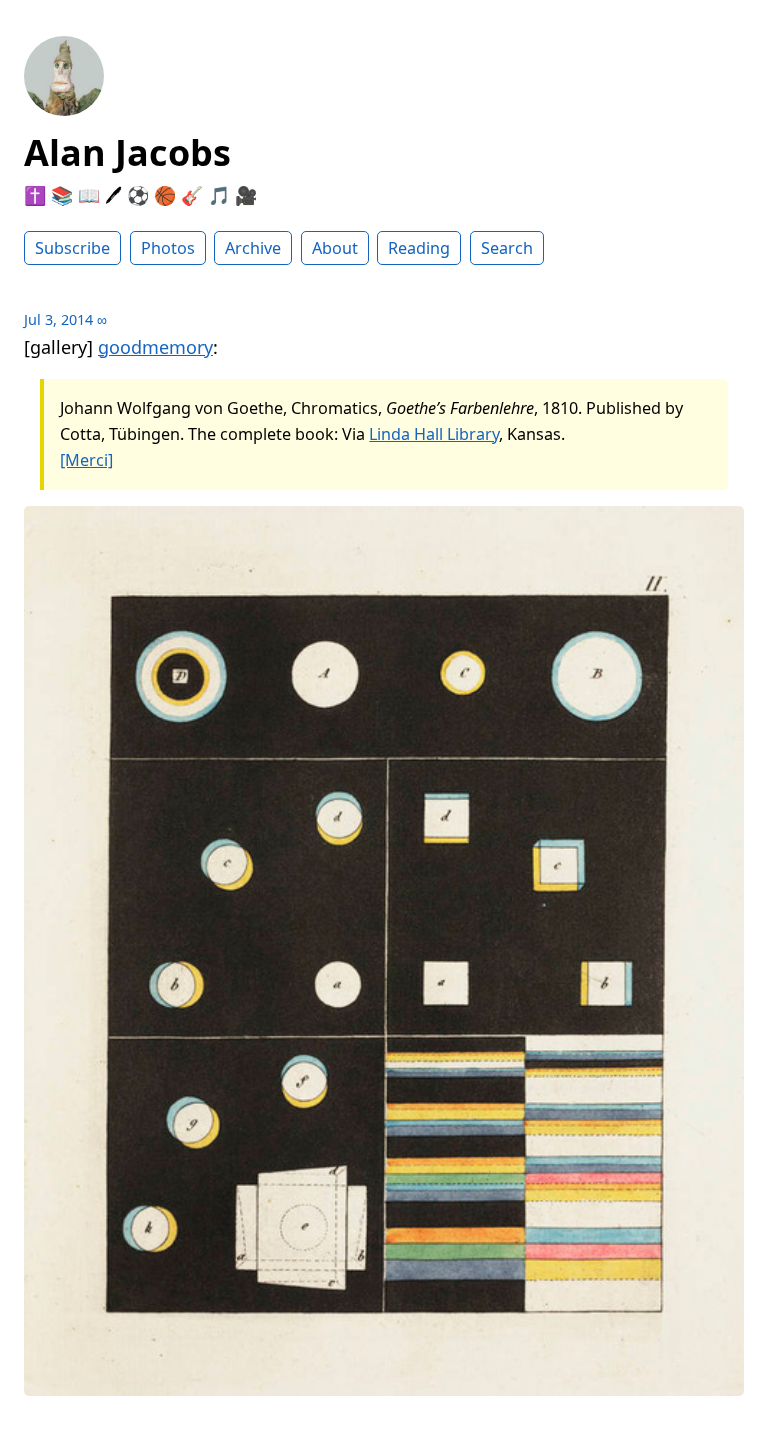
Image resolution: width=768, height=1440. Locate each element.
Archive (253, 248)
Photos (168, 248)
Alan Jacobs (127, 152)
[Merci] (86, 460)
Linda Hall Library (434, 434)
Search (507, 248)
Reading (419, 248)
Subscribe (72, 248)
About (335, 248)
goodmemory (155, 347)
